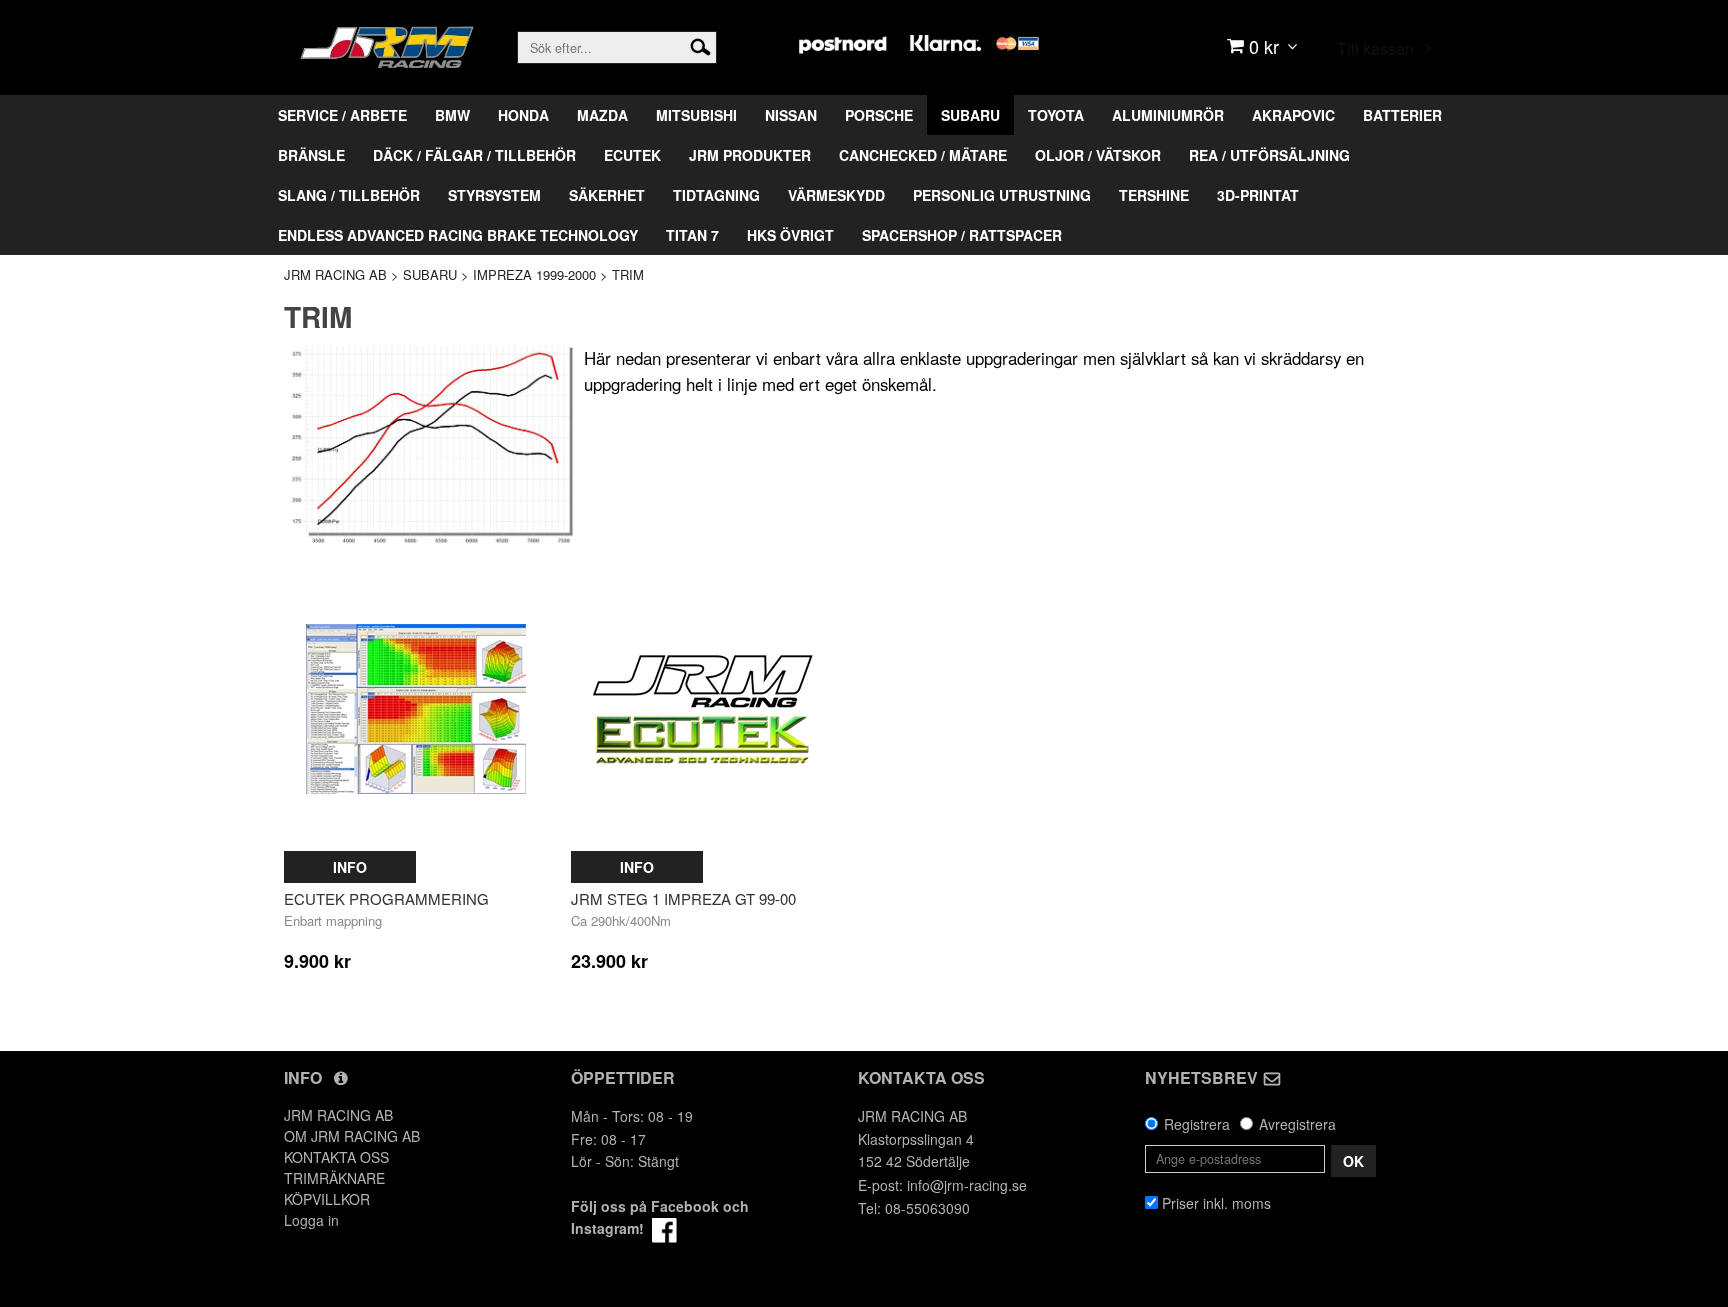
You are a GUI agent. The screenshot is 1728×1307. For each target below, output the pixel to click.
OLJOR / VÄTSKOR (1098, 155)
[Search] (700, 45)
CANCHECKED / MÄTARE (923, 155)
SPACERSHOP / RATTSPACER (962, 235)
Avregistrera (1297, 1124)
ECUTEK (632, 155)
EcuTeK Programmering (386, 898)
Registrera (1197, 1124)
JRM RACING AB (335, 274)
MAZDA (602, 115)
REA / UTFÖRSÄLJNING (1269, 155)
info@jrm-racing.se (967, 1185)
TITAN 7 (692, 235)
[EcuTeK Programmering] (416, 709)
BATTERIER (1402, 115)
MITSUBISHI (696, 115)
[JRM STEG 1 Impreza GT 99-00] (703, 709)
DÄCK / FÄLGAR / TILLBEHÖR (474, 155)
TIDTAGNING (716, 195)
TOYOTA (1056, 115)
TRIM (628, 274)
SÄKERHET (607, 195)
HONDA (523, 115)
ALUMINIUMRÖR (1168, 115)
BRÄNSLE (311, 155)
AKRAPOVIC (1293, 115)
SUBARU (970, 115)
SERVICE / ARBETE (342, 115)
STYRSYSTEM (494, 195)
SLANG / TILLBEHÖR (349, 195)
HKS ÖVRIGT (790, 235)
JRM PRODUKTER (750, 155)
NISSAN (791, 115)
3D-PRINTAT (1258, 195)
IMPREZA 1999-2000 (534, 274)
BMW (452, 115)
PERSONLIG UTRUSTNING (1002, 195)
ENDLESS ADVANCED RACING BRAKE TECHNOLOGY (458, 235)
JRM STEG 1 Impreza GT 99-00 (683, 898)
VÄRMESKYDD (836, 195)
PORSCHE (879, 115)
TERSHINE (1154, 195)
